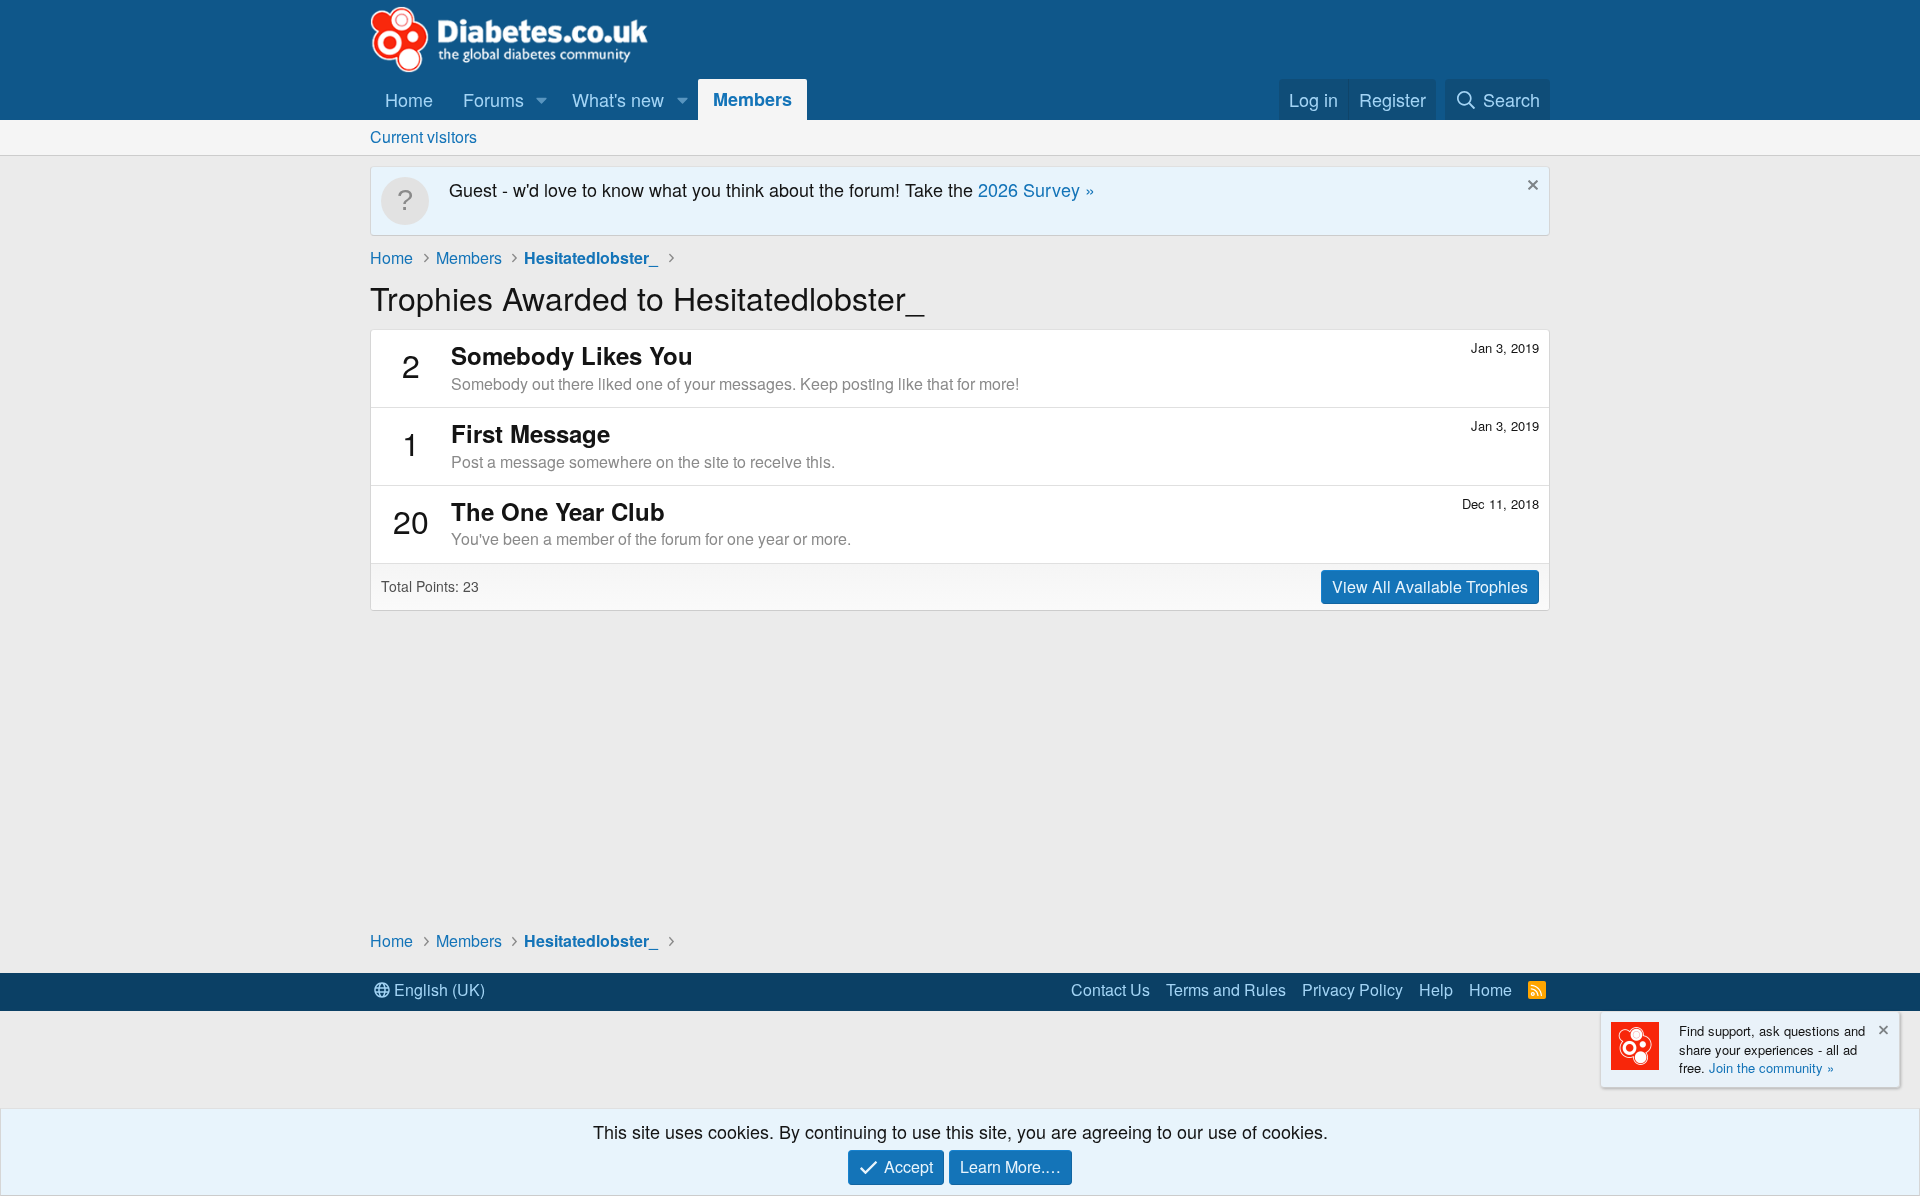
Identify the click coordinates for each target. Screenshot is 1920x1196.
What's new (618, 99)
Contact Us (1110, 989)
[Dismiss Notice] (1530, 187)
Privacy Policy (1352, 989)
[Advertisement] (960, 769)
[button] (542, 99)
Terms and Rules (1226, 989)
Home (409, 99)
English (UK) (437, 989)
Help (1436, 989)
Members (752, 99)
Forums (493, 99)
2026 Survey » (1036, 189)
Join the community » (1771, 1067)
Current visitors (423, 136)
